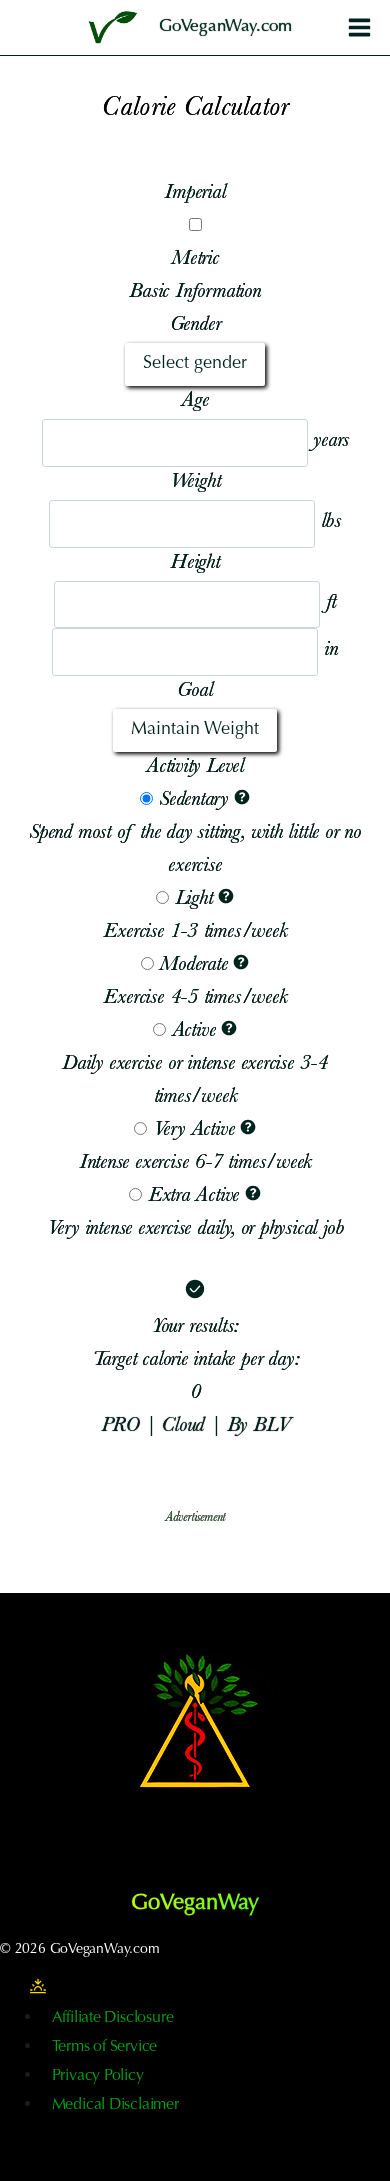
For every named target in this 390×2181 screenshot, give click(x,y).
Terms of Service (105, 2047)
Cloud (185, 1427)
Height (195, 564)
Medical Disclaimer (115, 2105)
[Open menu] (359, 27)
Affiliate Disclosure (113, 2018)
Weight (195, 483)
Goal (194, 692)
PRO (123, 1427)
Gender (195, 326)
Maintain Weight (195, 730)
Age (194, 402)
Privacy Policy (98, 2076)
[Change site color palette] (38, 1987)
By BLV (258, 1427)
